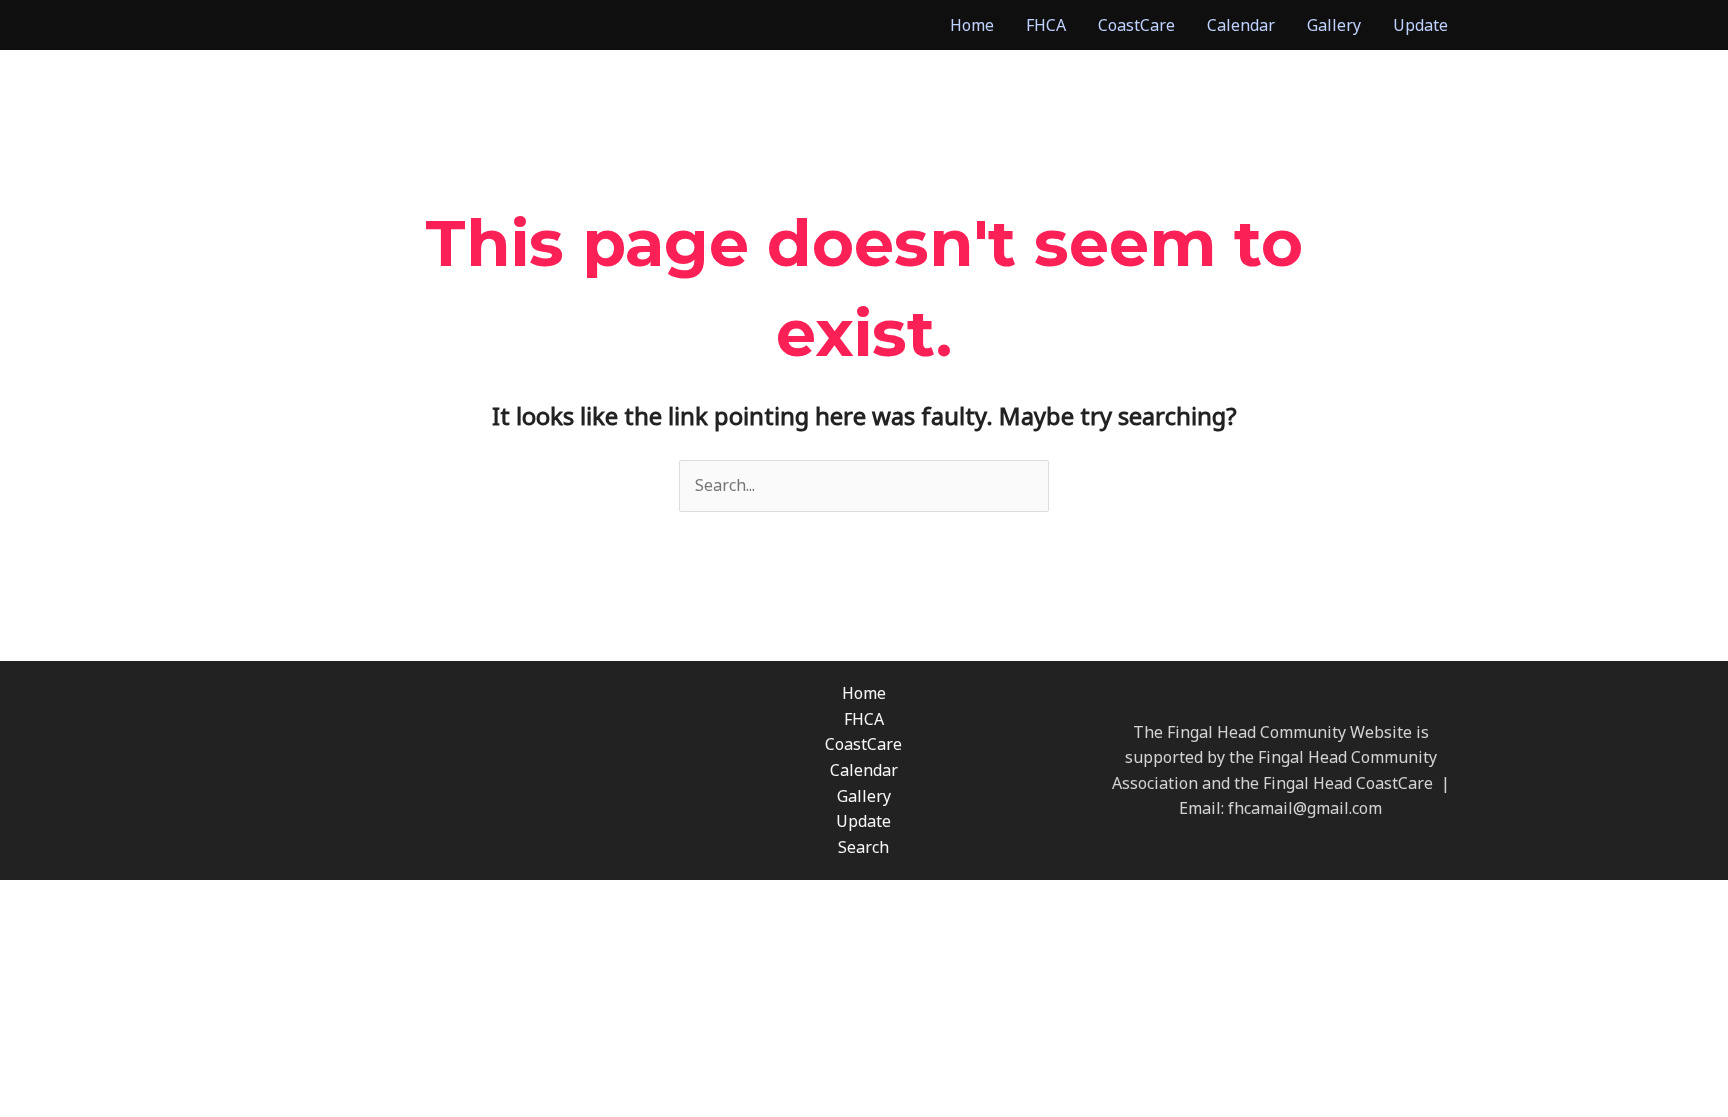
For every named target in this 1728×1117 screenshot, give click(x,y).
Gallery (1334, 25)
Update (1420, 25)
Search (863, 847)
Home (972, 25)
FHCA (1046, 25)
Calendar (1241, 25)
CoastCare (1136, 25)
